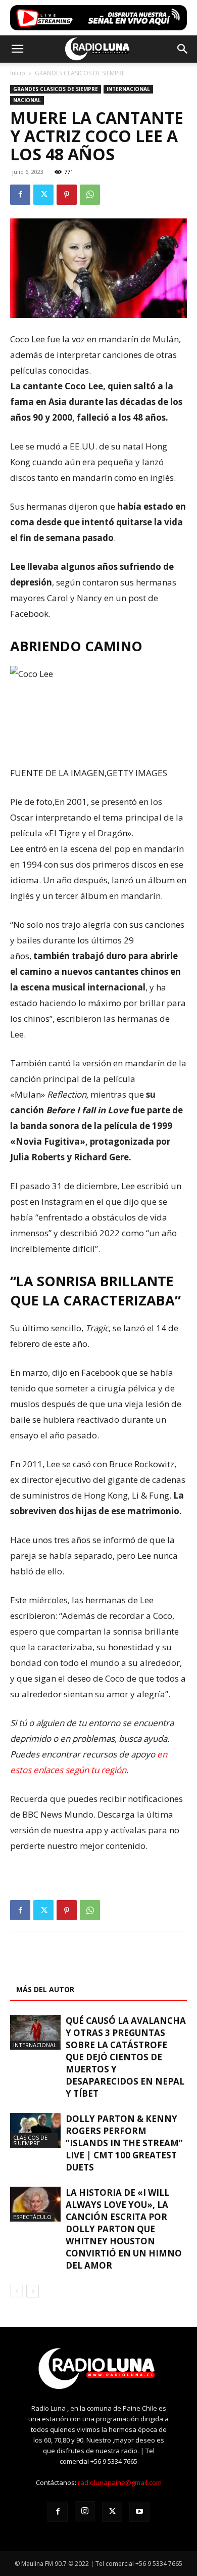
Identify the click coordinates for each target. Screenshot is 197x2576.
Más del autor (45, 1989)
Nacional (27, 100)
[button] (17, 49)
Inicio (18, 73)
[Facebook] (20, 195)
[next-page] (33, 2291)
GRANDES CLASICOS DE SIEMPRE (80, 73)
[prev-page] (16, 2291)
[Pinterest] (67, 195)
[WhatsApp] (90, 195)
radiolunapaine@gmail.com (120, 2482)
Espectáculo (32, 2217)
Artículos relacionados (65, 1965)
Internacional (128, 89)
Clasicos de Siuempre (30, 2140)
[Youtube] (139, 2512)
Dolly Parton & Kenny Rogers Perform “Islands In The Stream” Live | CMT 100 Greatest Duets (124, 2143)
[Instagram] (85, 2511)
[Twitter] (43, 195)
